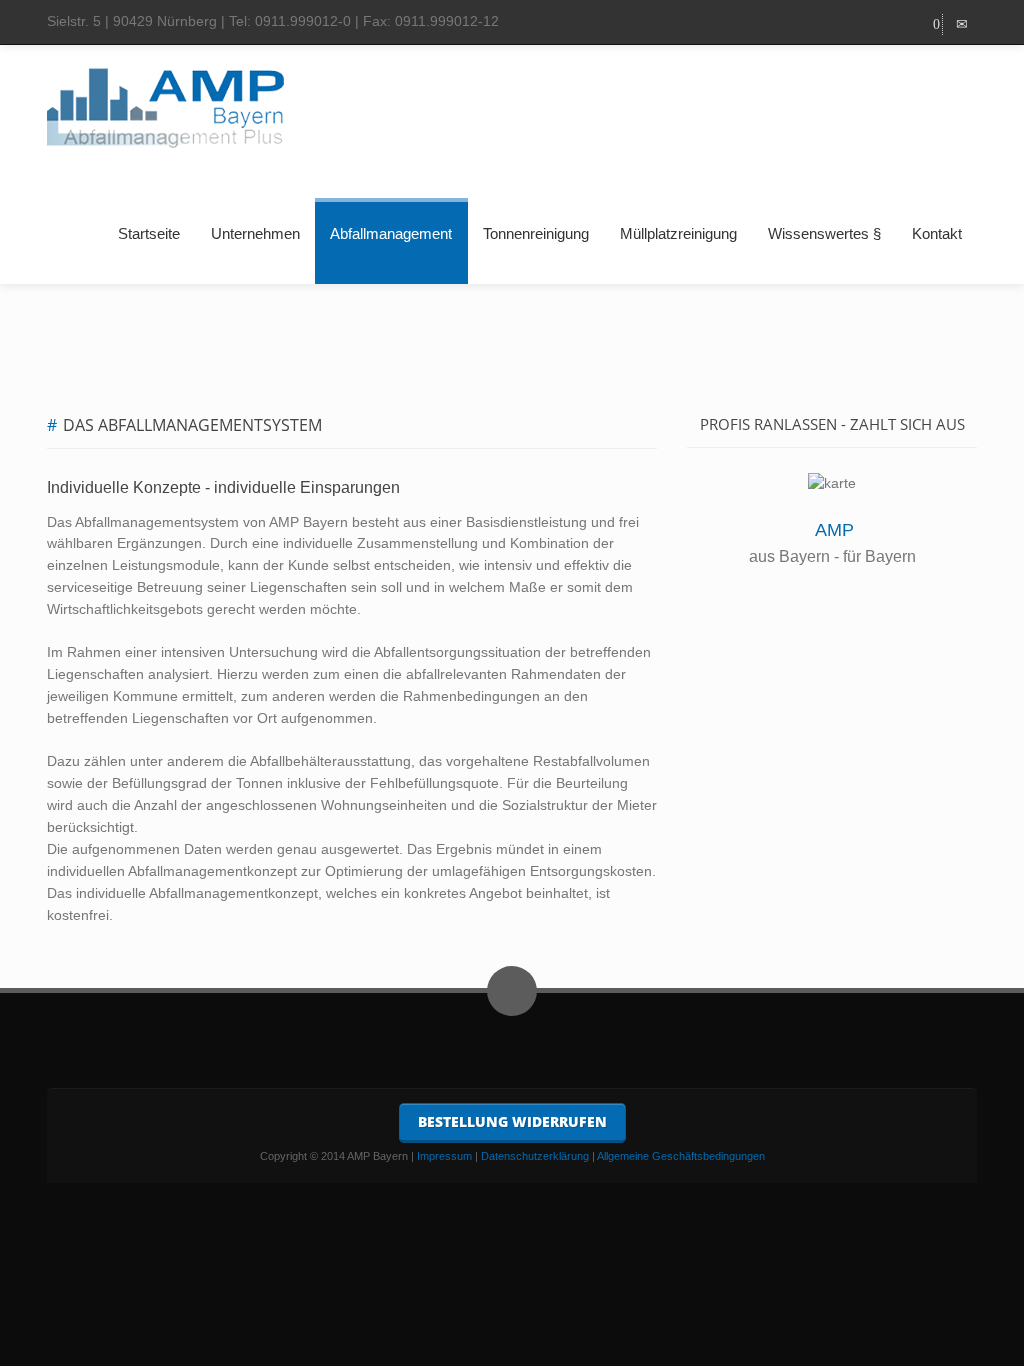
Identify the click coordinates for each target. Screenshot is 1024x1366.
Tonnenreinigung (536, 233)
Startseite (149, 233)
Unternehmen (255, 233)
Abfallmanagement (391, 233)
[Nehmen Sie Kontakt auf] (962, 24)
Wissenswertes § (824, 233)
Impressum (444, 1156)
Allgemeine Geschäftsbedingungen (681, 1156)
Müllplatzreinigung (678, 233)
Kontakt (937, 233)
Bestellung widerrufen (512, 1121)
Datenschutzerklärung (535, 1156)
